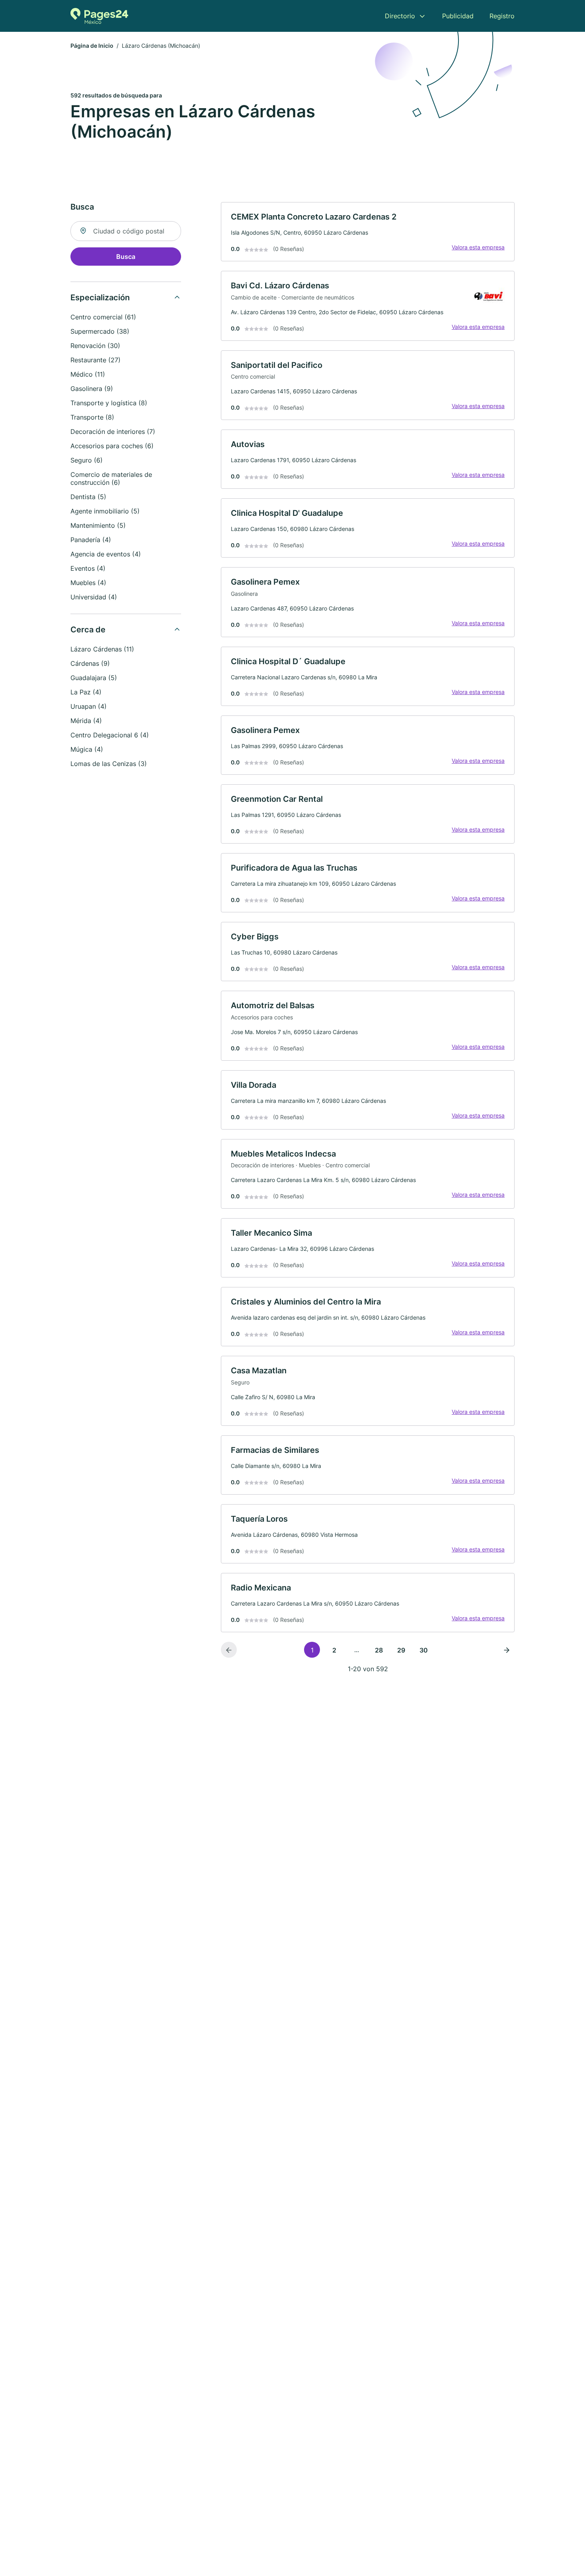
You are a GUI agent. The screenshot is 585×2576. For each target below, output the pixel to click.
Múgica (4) (87, 749)
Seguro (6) (87, 460)
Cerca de (88, 630)
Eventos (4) (88, 568)
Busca (126, 257)
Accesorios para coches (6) (112, 446)
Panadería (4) (91, 540)
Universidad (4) (94, 597)
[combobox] (126, 231)
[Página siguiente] (507, 1650)
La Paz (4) (86, 692)
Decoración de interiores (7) (113, 432)
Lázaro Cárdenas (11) (102, 649)
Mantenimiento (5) (98, 525)
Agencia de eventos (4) (106, 554)
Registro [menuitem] (502, 16)
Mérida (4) (86, 721)
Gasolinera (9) (92, 389)
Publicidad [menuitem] (458, 16)
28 (379, 1650)
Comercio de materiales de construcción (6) (111, 478)
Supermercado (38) (100, 331)
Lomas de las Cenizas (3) (109, 764)
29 (401, 1650)
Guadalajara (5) (94, 678)
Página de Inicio (92, 46)
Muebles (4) (88, 583)
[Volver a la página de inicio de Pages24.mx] (99, 16)
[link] (368, 232)
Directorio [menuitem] (400, 16)
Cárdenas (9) (90, 663)
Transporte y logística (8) (109, 403)
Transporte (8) (92, 417)
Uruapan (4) (89, 706)
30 (424, 1650)
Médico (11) (88, 374)
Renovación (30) (95, 346)
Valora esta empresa (478, 247)
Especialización (100, 297)
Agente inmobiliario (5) (105, 511)
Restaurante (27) (96, 360)
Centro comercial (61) (103, 317)
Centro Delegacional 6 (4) (110, 735)
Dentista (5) (88, 497)
